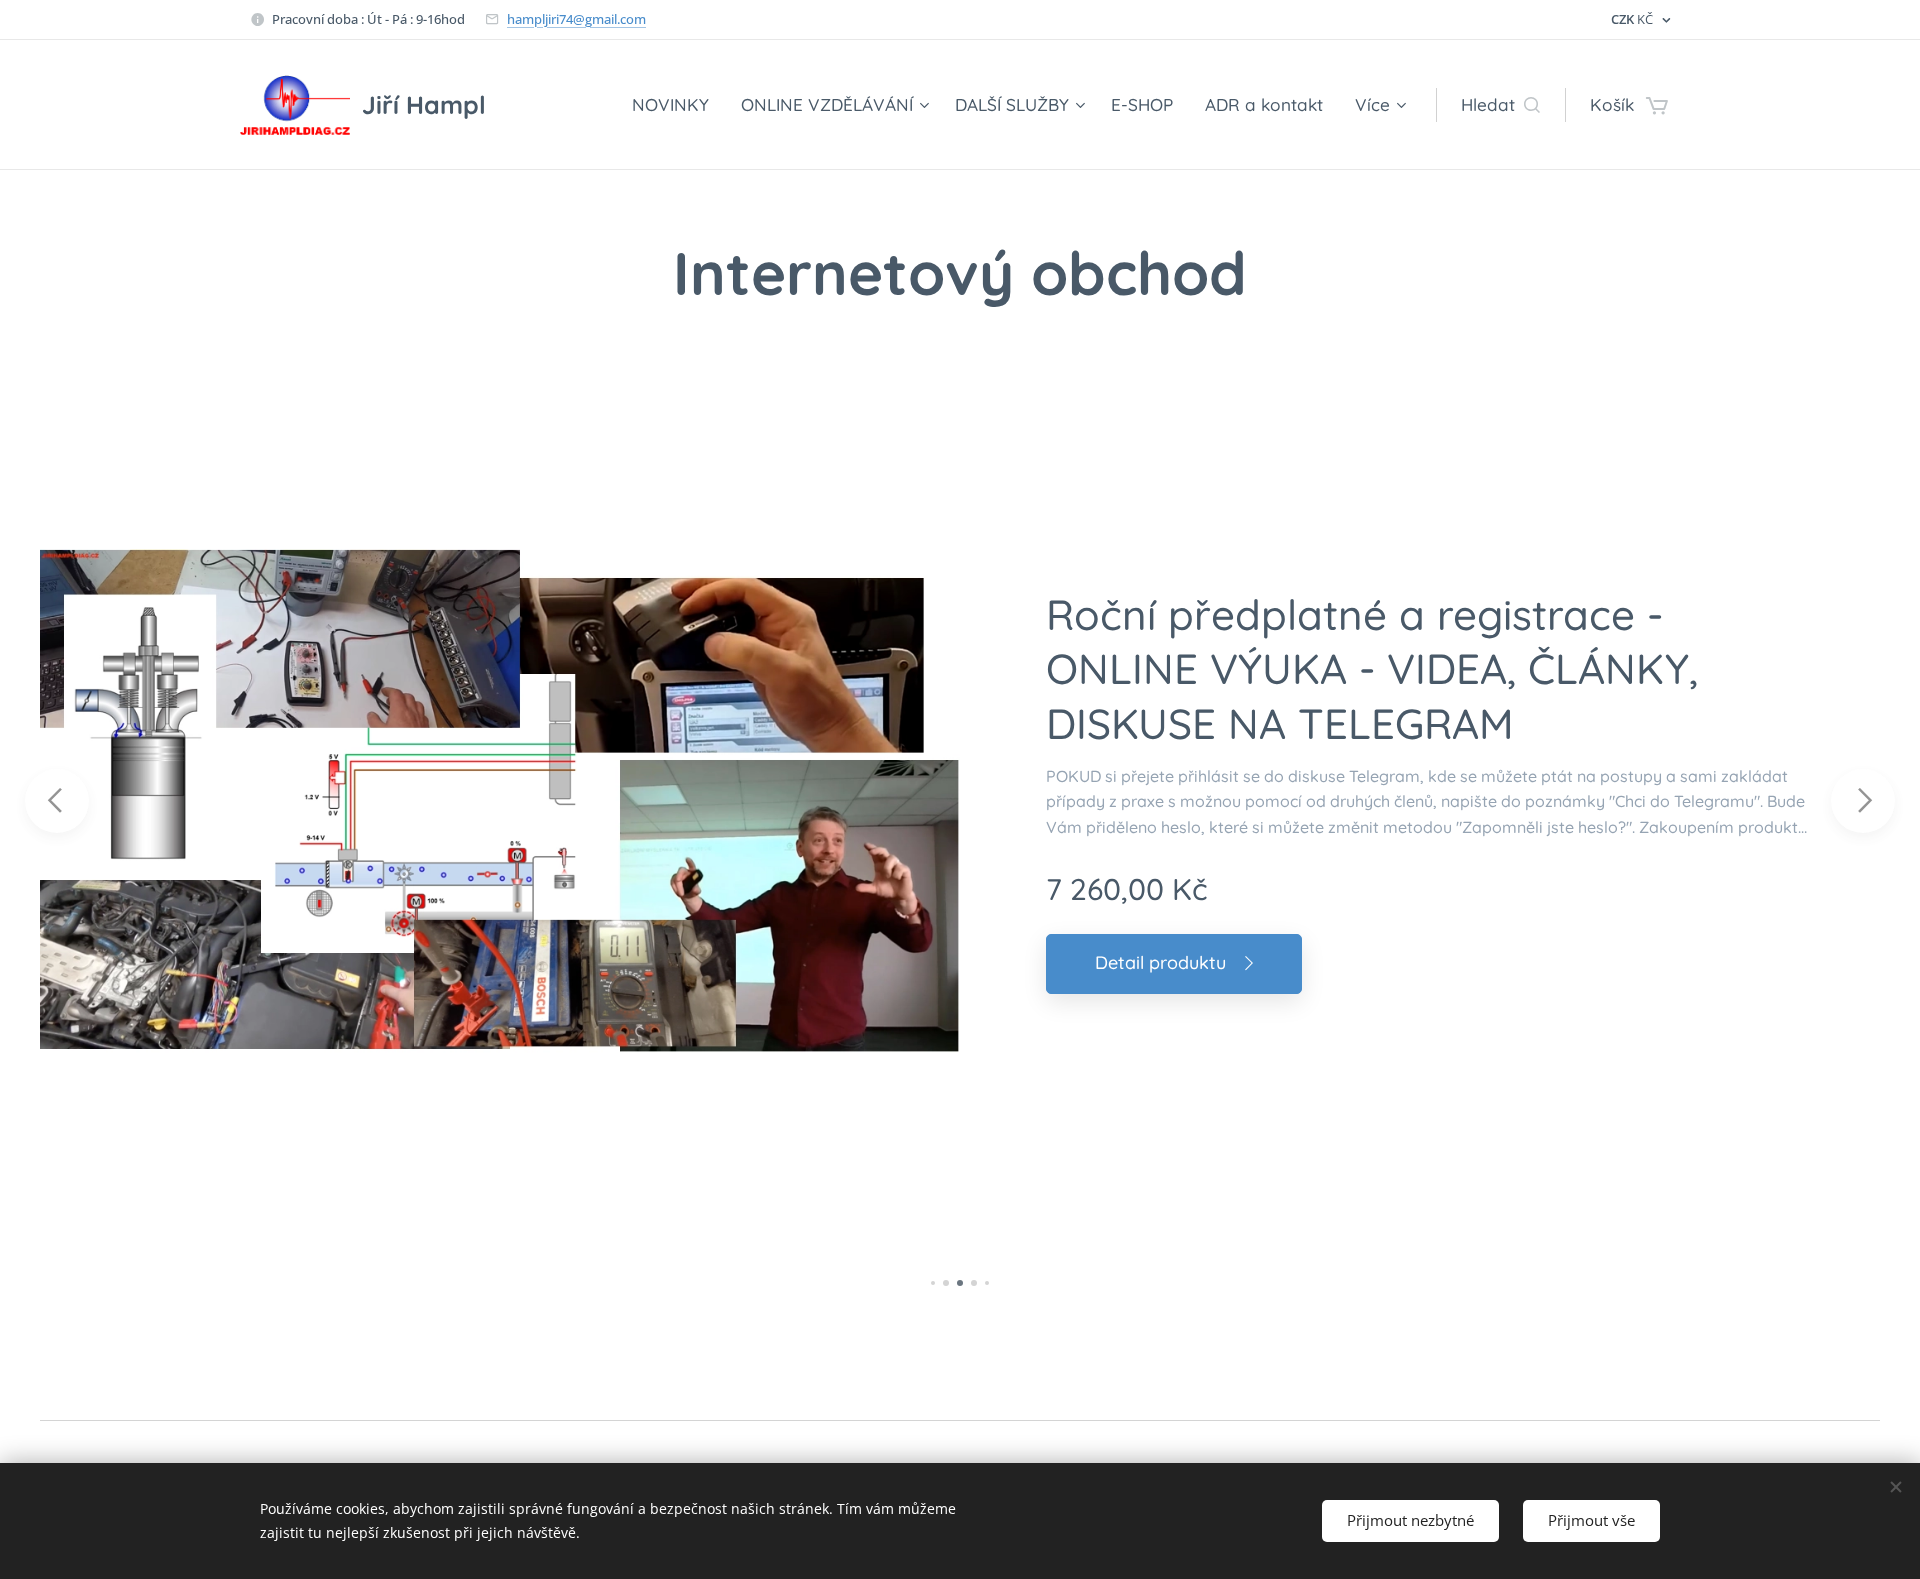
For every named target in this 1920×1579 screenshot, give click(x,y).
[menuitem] (676, 105)
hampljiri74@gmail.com (576, 19)
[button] (1500, 105)
